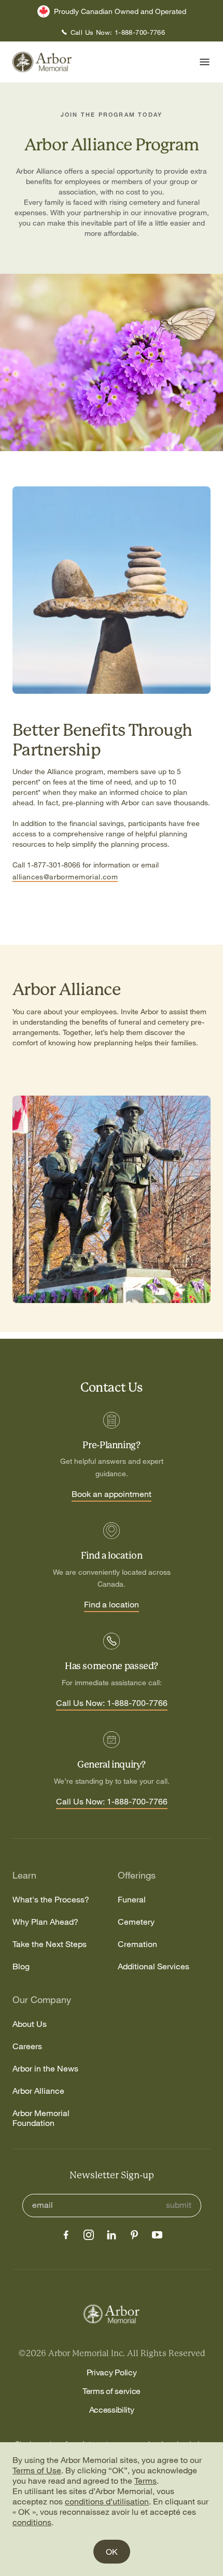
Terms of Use (37, 2470)
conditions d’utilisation (107, 2501)
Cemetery (136, 1922)
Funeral (132, 1900)
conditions (32, 2522)
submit (179, 2205)
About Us (30, 2024)
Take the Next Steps (50, 1944)
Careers (27, 2046)
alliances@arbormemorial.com (65, 877)
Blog (21, 1966)
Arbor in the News (45, 2069)
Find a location (112, 1605)
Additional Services (154, 1966)
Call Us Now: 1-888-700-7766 (112, 1703)
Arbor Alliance (38, 2091)
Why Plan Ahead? (45, 1922)
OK (112, 2552)
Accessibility (112, 2410)
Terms (145, 2481)
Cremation (137, 1944)
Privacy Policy (112, 2372)
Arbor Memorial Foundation (41, 2118)
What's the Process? (51, 1900)
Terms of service (112, 2391)
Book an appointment (112, 1494)
